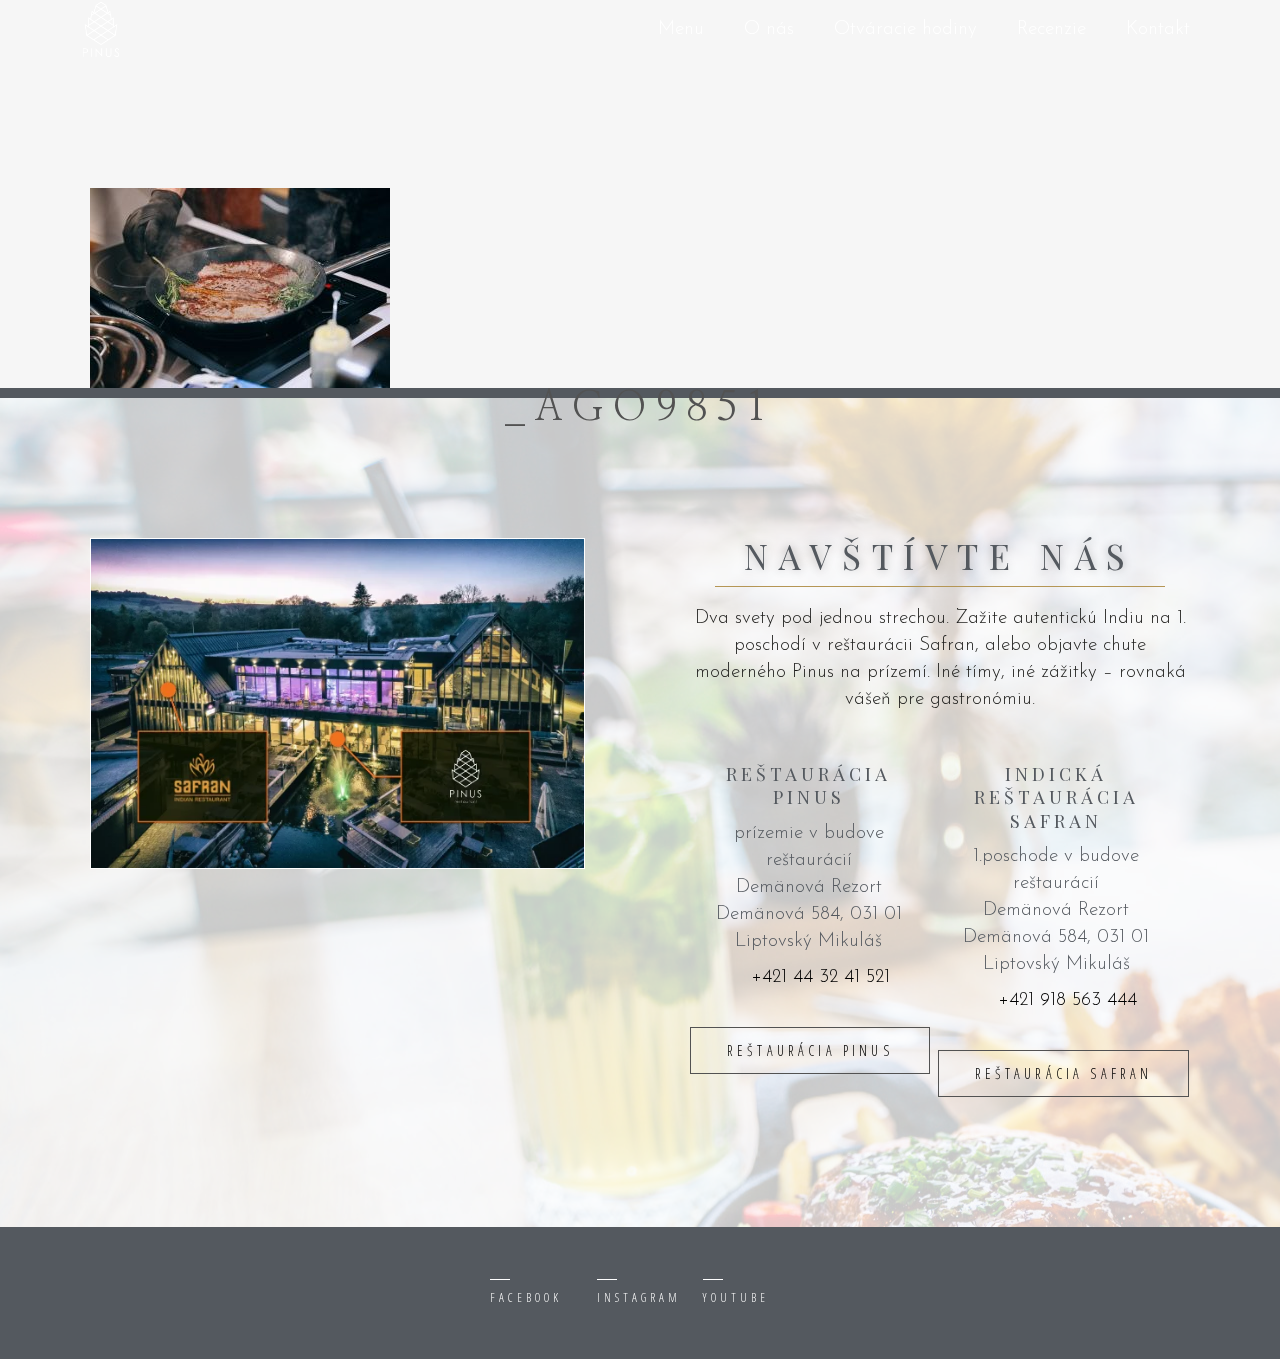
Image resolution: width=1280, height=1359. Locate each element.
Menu (681, 29)
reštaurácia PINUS (810, 1050)
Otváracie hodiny (905, 29)
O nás (769, 29)
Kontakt (1158, 29)
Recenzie (1051, 29)
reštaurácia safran (1064, 1073)
